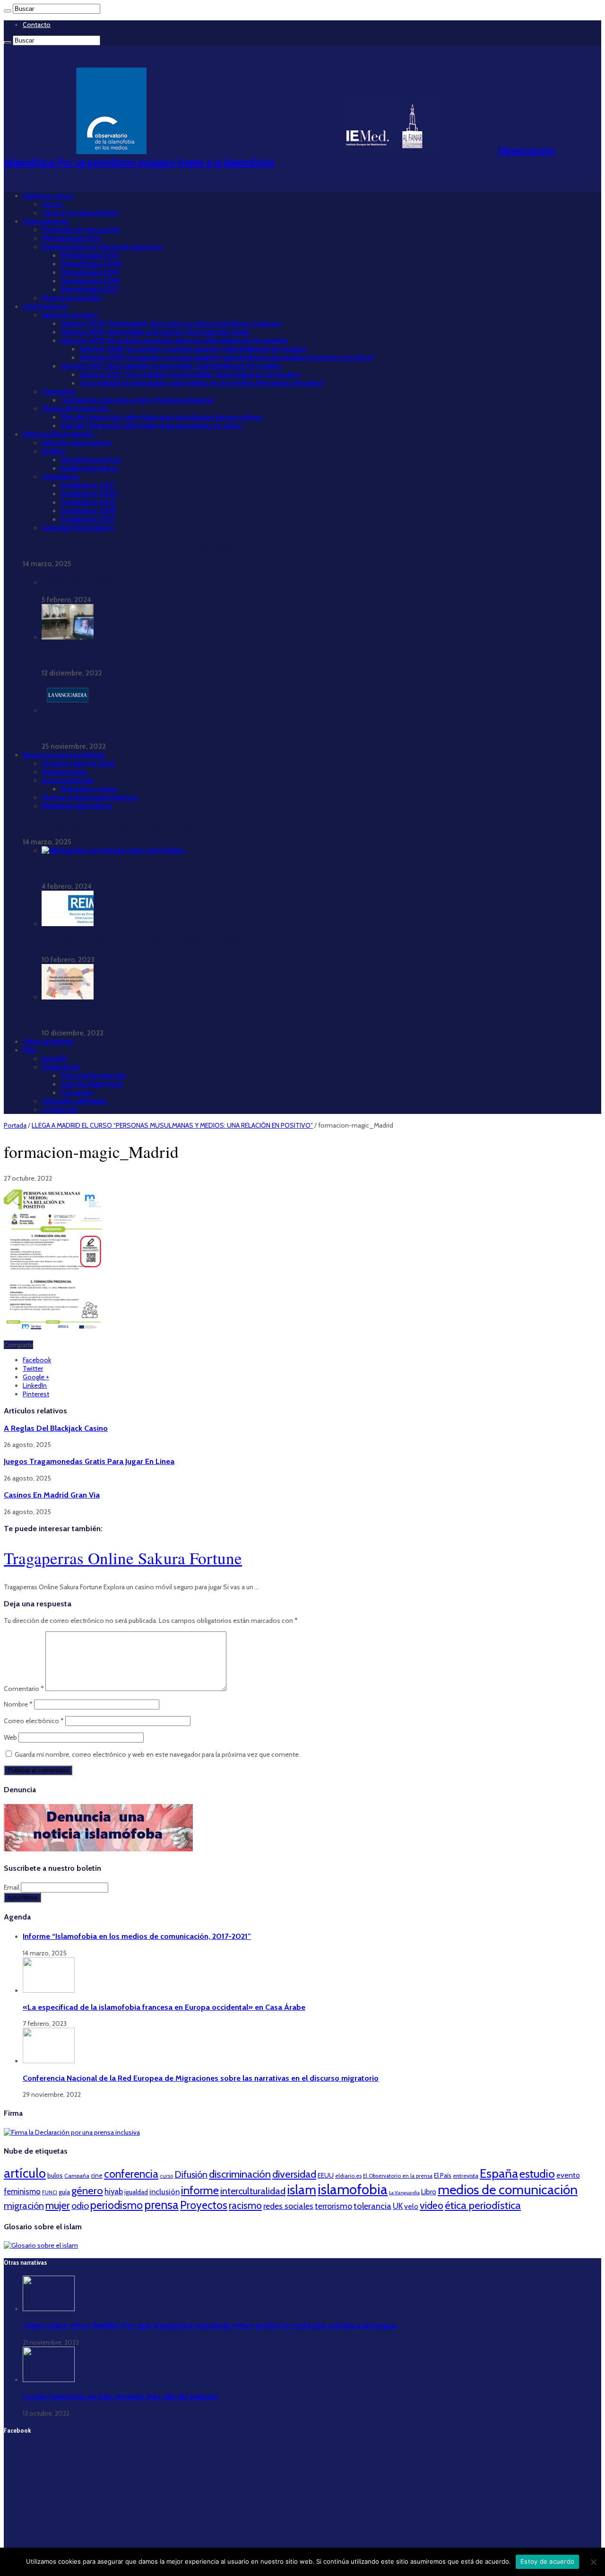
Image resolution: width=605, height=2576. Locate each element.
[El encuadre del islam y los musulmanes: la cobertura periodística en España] (68, 924)
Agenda (54, 1059)
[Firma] (72, 2132)
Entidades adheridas (74, 1101)
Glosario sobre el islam (78, 763)
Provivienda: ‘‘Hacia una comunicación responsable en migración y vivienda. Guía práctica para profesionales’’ (218, 1016)
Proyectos (204, 2205)
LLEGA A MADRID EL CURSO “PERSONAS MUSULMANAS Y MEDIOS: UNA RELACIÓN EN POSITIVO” (172, 1125)
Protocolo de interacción (81, 230)
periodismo (117, 2205)
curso (166, 2176)
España (499, 2173)
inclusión (164, 2191)
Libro (429, 2192)
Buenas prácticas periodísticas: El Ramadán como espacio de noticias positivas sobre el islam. (191, 729)
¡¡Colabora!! (60, 1110)
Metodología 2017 (90, 289)
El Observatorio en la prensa (398, 2176)
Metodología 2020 (91, 264)
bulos (55, 2175)
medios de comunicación (508, 2190)
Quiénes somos (48, 196)
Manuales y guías (88, 789)
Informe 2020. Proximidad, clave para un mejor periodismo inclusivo (171, 324)
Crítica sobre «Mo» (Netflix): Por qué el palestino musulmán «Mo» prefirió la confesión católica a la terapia (209, 2325)
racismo (245, 2205)
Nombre (18, 1704)
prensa (161, 2205)
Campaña (77, 2176)
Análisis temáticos (89, 468)
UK (398, 2206)
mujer (58, 2205)
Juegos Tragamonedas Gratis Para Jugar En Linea (89, 1461)
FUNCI (50, 2192)
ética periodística (483, 2205)
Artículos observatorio (76, 443)
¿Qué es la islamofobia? (80, 213)
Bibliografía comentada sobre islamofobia (109, 869)
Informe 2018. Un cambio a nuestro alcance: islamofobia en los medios (174, 341)
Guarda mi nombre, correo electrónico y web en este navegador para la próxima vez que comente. (157, 1754)
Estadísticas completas (78, 582)
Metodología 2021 (90, 255)
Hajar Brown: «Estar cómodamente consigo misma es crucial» (140, 656)
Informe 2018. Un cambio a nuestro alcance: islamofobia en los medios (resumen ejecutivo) (226, 358)
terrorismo (333, 2206)
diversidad (294, 2174)
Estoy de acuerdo (547, 2561)
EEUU (326, 2175)
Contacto (37, 25)
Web (10, 1737)
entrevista (466, 2176)
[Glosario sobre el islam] (41, 2245)
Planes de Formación (75, 409)
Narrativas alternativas (77, 806)
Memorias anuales (71, 298)
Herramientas (64, 772)
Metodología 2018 (90, 281)
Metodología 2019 (90, 272)
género (87, 2191)
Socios (52, 204)
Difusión (191, 2174)
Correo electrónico (34, 1721)
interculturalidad (253, 2191)
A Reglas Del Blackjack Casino (56, 1428)
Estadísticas (60, 477)
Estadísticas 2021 (87, 485)
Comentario (24, 1689)
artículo (25, 2173)
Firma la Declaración (93, 1076)
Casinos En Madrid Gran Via (52, 1495)
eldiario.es (348, 2176)
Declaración (61, 1067)
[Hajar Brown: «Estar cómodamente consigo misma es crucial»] (68, 637)
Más (29, 1050)
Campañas (59, 392)
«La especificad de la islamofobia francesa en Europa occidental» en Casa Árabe (164, 2007)
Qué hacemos (45, 307)
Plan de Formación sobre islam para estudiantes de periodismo (162, 417)
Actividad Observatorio (78, 528)
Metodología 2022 (71, 238)
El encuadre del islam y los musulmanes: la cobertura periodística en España (164, 942)
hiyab (114, 2191)
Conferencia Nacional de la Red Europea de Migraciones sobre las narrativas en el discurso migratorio (201, 2078)
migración (24, 2206)
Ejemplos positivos (91, 460)
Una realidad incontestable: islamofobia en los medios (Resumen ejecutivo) (201, 383)
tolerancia (372, 2206)
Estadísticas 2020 (89, 494)
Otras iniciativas (48, 1042)
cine (97, 2175)
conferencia (131, 2174)
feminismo (22, 2191)
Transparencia (46, 221)
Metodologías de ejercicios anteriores (102, 247)
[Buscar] (8, 11)
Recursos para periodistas (64, 755)
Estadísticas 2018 (88, 511)
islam (302, 2190)
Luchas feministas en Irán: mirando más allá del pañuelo (120, 2396)
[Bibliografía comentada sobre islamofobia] (113, 850)
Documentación (68, 780)
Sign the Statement (91, 1084)
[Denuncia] (98, 1849)
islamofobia (353, 2189)
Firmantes (77, 1093)
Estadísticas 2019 (88, 502)
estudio (537, 2174)
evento (568, 2175)
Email (12, 1887)
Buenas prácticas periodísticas (90, 797)
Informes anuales (70, 315)
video (432, 2205)
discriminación (240, 2174)
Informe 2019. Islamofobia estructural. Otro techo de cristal (155, 332)
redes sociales (288, 2206)
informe (200, 2190)
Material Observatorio (58, 434)
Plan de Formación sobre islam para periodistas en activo (151, 426)
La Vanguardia (404, 2193)
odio (80, 2206)
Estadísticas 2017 (87, 519)
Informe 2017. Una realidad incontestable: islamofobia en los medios (171, 366)
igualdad (136, 2192)
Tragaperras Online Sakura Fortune (123, 1558)
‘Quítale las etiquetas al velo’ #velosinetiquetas (137, 400)
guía (64, 2192)
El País (443, 2175)
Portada (15, 1125)
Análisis (54, 451)
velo (411, 2206)
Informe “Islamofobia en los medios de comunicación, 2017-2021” (129, 546)
